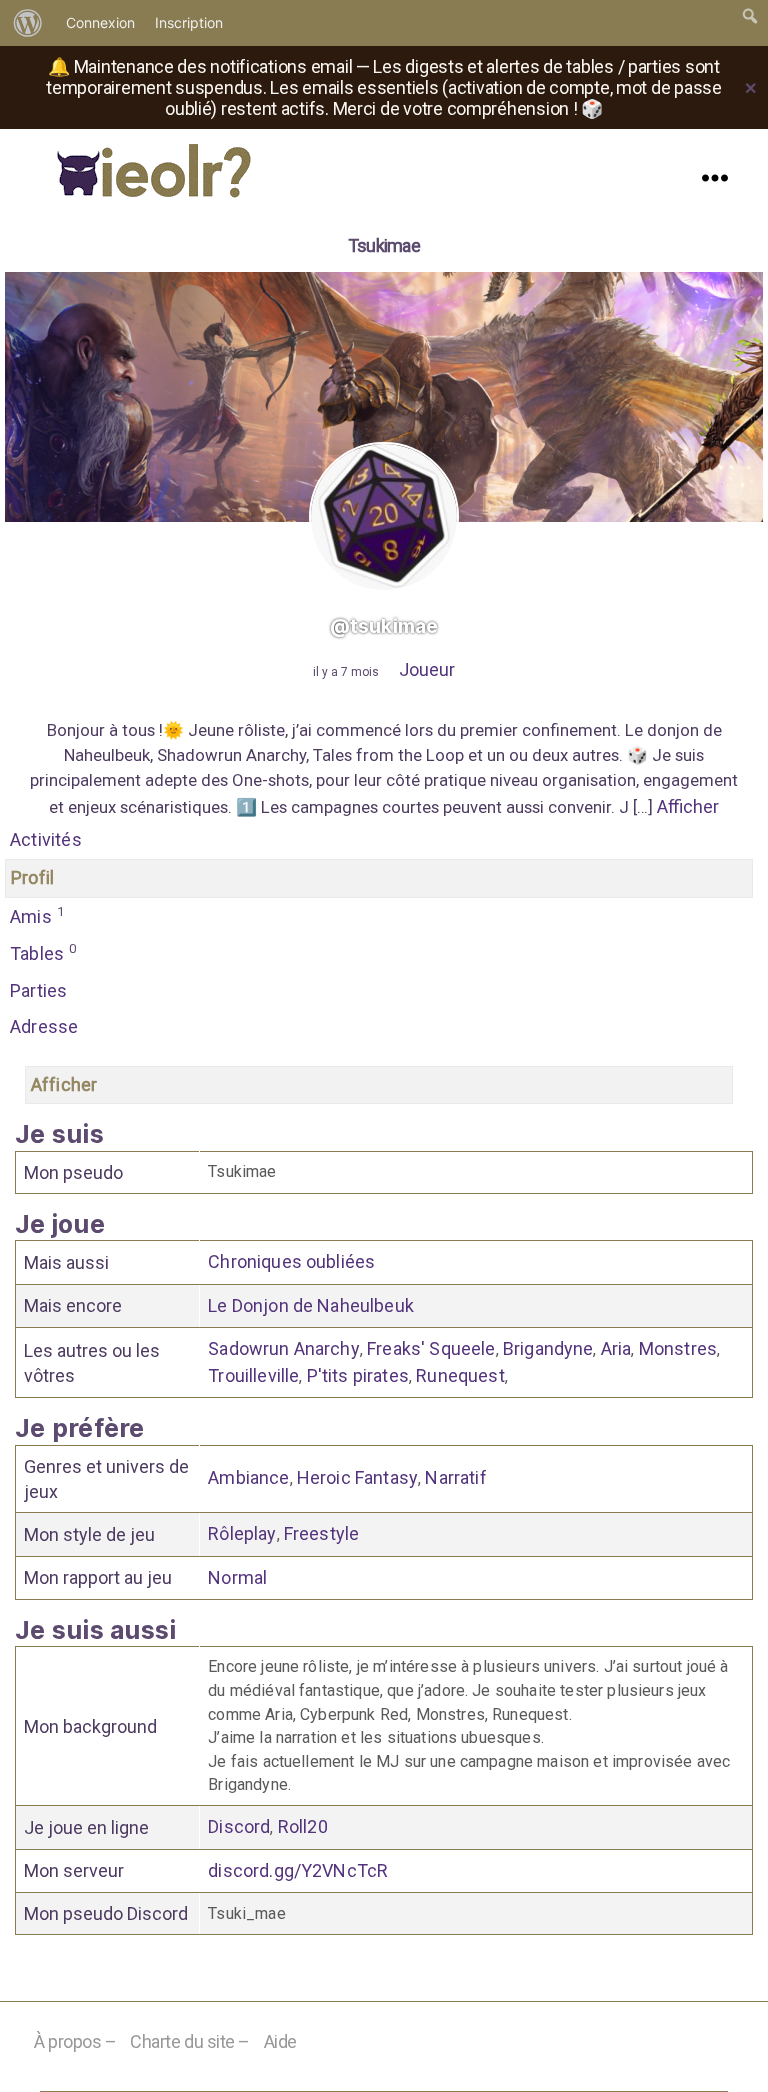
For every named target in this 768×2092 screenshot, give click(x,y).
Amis (37, 915)
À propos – (75, 2041)
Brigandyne (548, 1348)
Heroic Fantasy (357, 1477)
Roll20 (303, 1826)
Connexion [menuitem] (100, 22)
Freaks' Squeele (431, 1348)
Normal (237, 1577)
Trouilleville (253, 1375)
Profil (32, 877)
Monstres (678, 1348)
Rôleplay (242, 1533)
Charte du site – (190, 2041)
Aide (280, 2041)
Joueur (427, 669)
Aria (616, 1348)
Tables (43, 952)
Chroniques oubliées (291, 1261)
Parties (38, 990)
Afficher (688, 806)
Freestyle (321, 1533)
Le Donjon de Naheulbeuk (311, 1305)
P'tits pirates (358, 1375)
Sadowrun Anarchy (284, 1348)
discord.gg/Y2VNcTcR (298, 1870)
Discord (239, 1826)
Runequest (460, 1375)
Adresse (44, 1026)
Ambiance (248, 1477)
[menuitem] (28, 23)
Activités (46, 839)
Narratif (455, 1477)
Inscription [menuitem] (189, 22)
